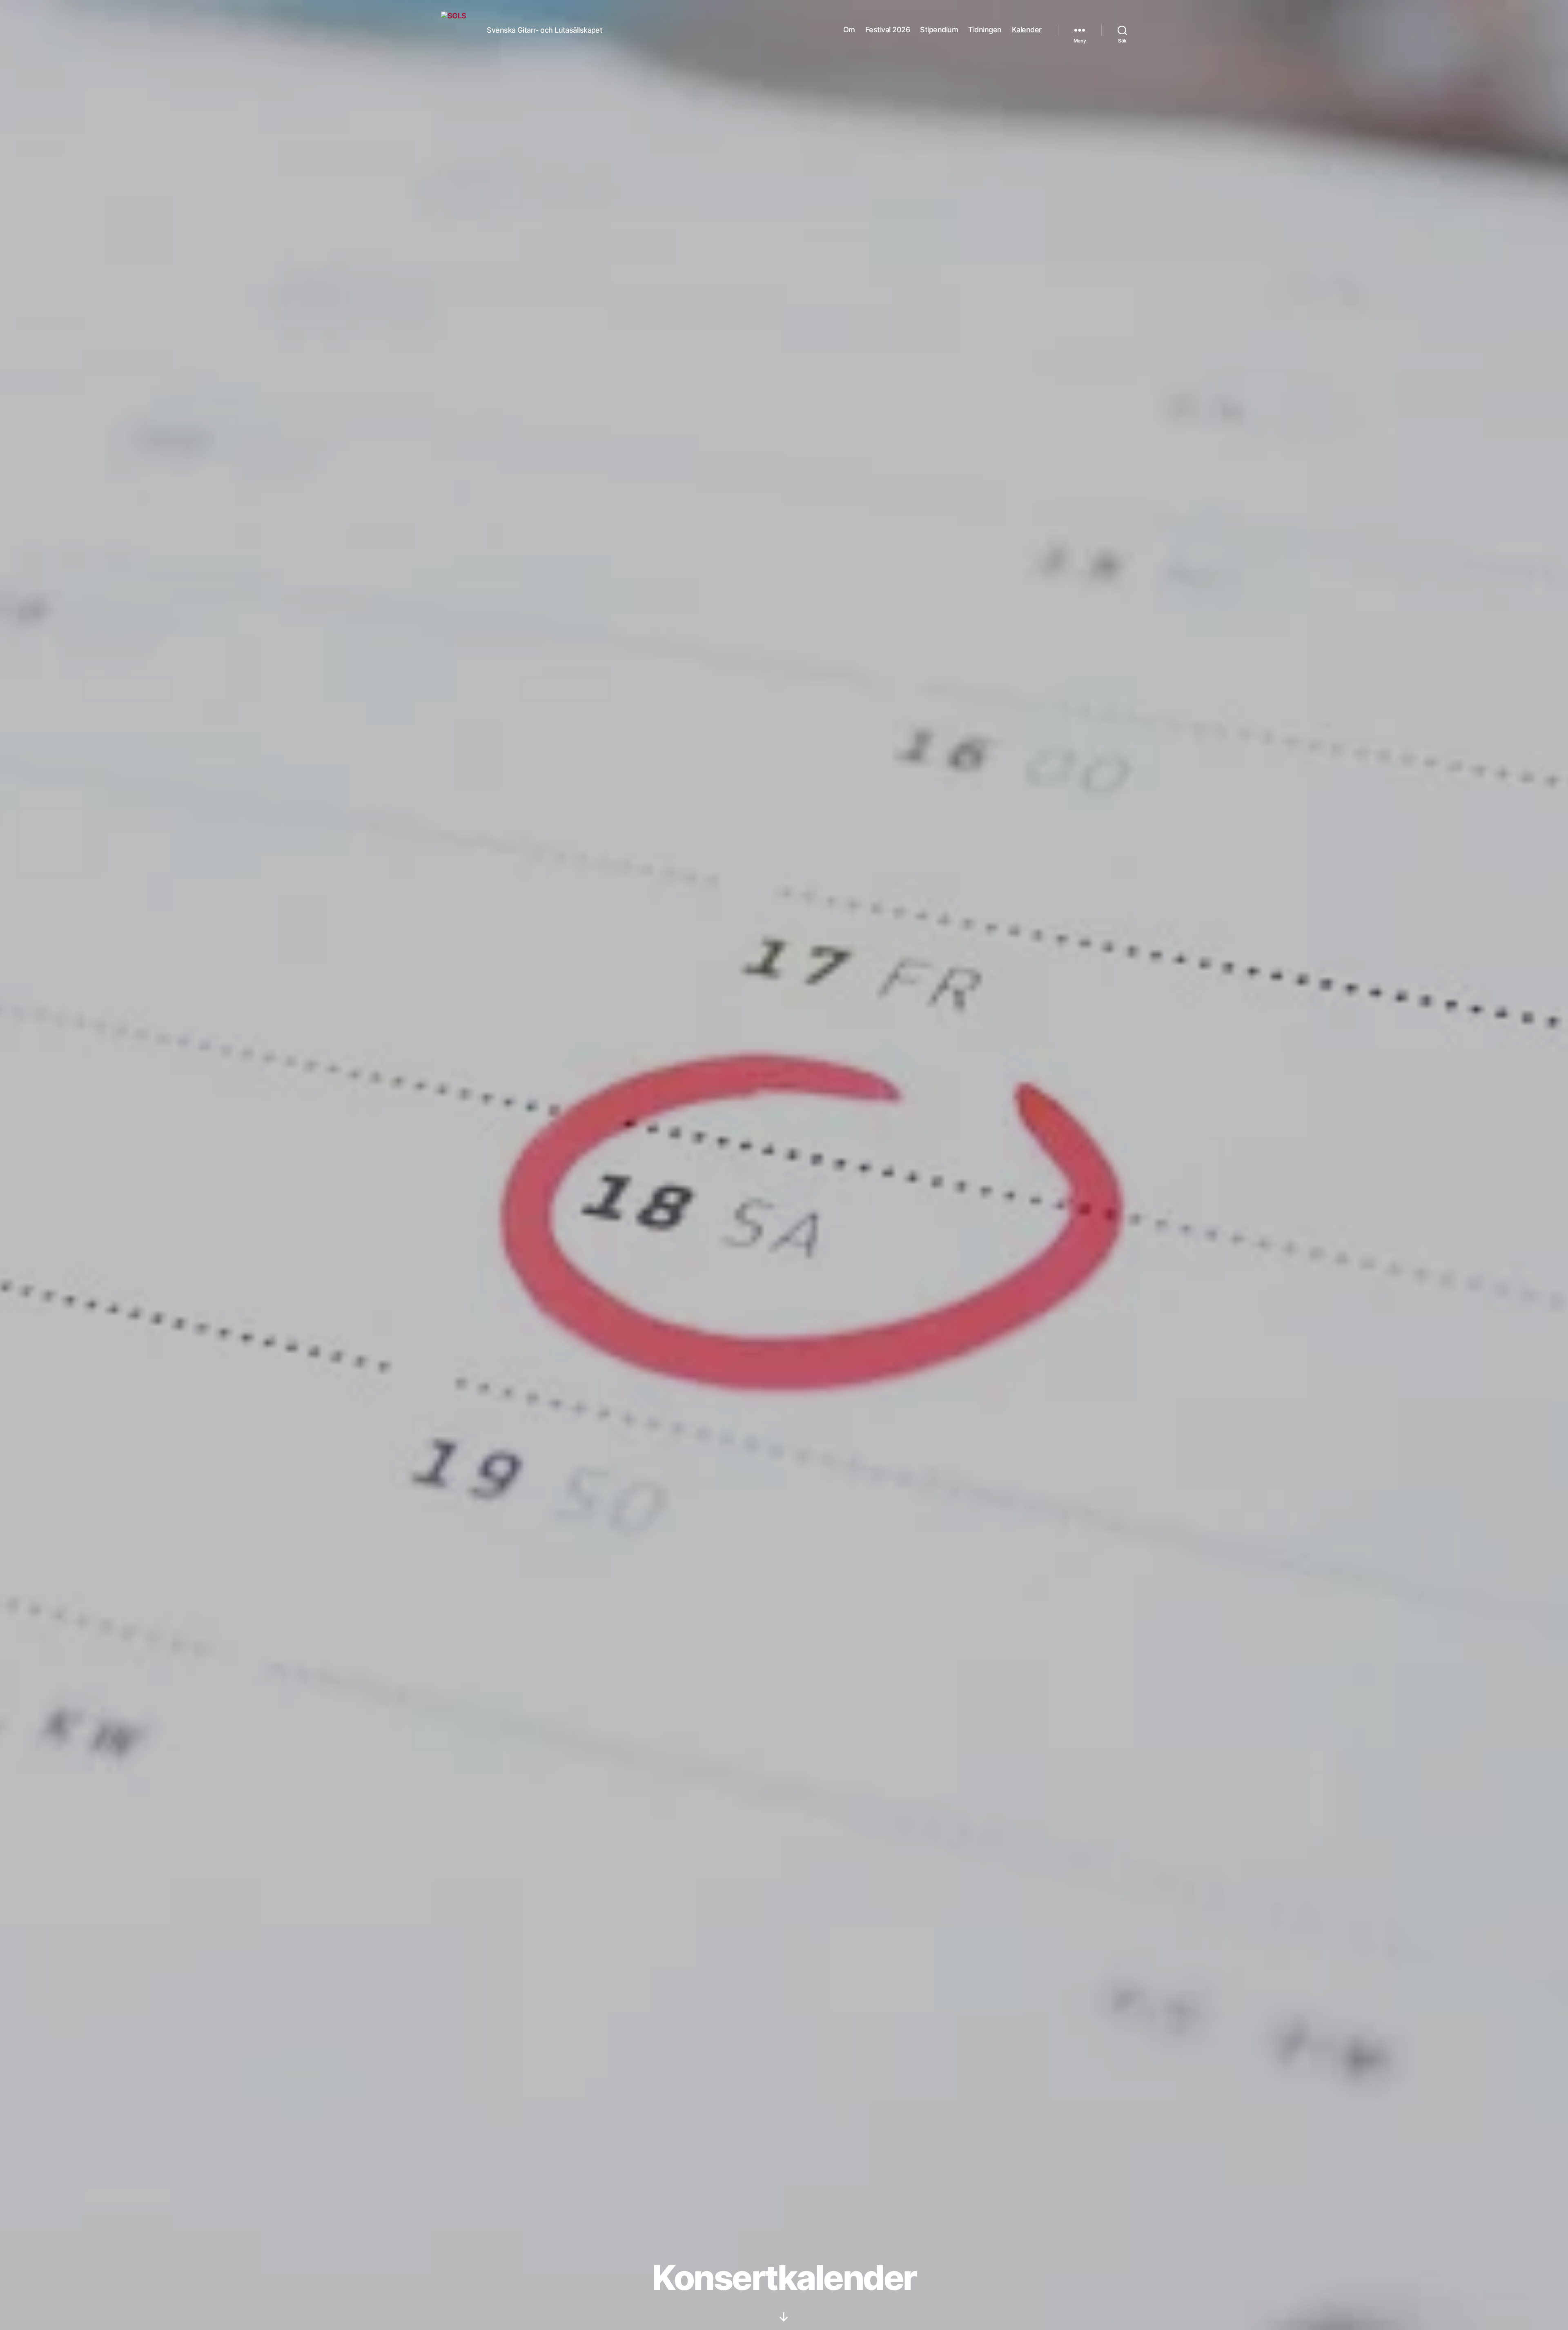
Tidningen (985, 30)
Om (849, 30)
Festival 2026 (888, 30)
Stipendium (939, 30)
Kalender (1027, 30)
